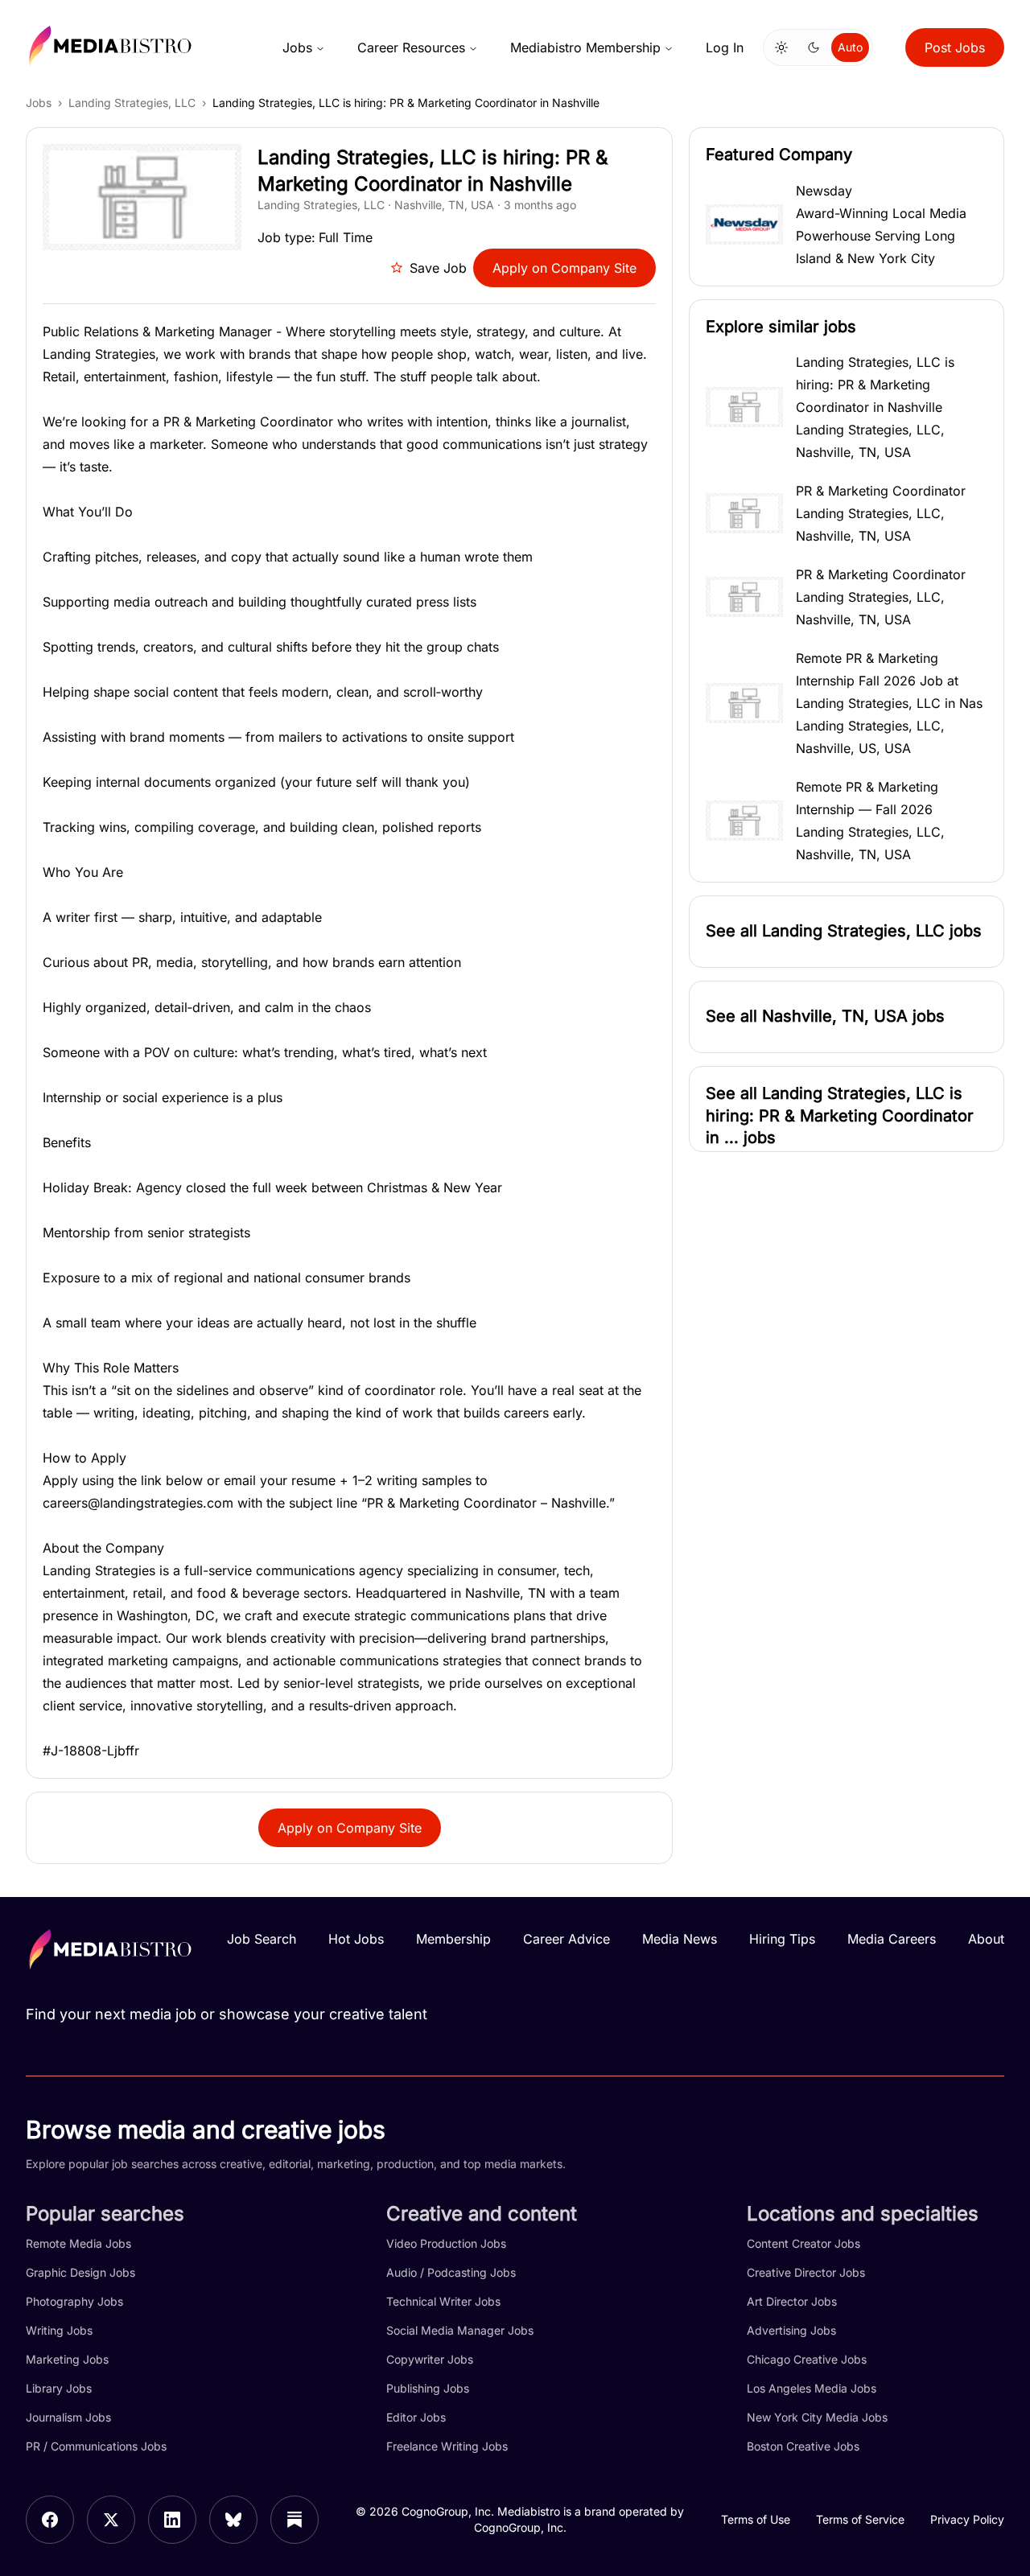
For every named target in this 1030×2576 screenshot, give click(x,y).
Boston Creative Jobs (803, 2446)
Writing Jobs (59, 2330)
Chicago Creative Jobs (807, 2359)
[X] (111, 2520)
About (986, 1939)
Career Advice (566, 1939)
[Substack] (295, 2520)
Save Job (438, 268)
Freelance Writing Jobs (447, 2446)
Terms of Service (860, 2519)
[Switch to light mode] (781, 47)
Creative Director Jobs (806, 2272)
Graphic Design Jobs (80, 2272)
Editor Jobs (416, 2417)
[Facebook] (50, 2520)
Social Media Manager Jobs (460, 2330)
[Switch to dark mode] (814, 47)
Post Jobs (955, 47)
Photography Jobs (74, 2301)
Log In (725, 47)
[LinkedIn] (172, 2520)
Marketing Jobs (67, 2359)
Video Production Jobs (446, 2243)
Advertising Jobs (791, 2330)
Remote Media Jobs (78, 2243)
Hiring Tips (782, 1939)
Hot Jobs (356, 1939)
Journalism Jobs (68, 2417)
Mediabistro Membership (585, 47)
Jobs (297, 47)
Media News (680, 1939)
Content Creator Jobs (803, 2243)
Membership (453, 1939)
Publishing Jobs (428, 2388)
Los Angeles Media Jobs (812, 2388)
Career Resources (411, 47)
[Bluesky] (233, 2520)
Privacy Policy (967, 2519)
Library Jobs (59, 2388)
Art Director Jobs (792, 2301)
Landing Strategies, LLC (132, 103)
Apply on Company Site (564, 268)
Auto (850, 47)
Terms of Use (756, 2519)
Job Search (262, 1939)
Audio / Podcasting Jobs (451, 2272)
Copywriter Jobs (430, 2359)
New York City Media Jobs (817, 2417)
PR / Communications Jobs (96, 2446)
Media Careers (892, 1939)
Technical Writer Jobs (443, 2301)
